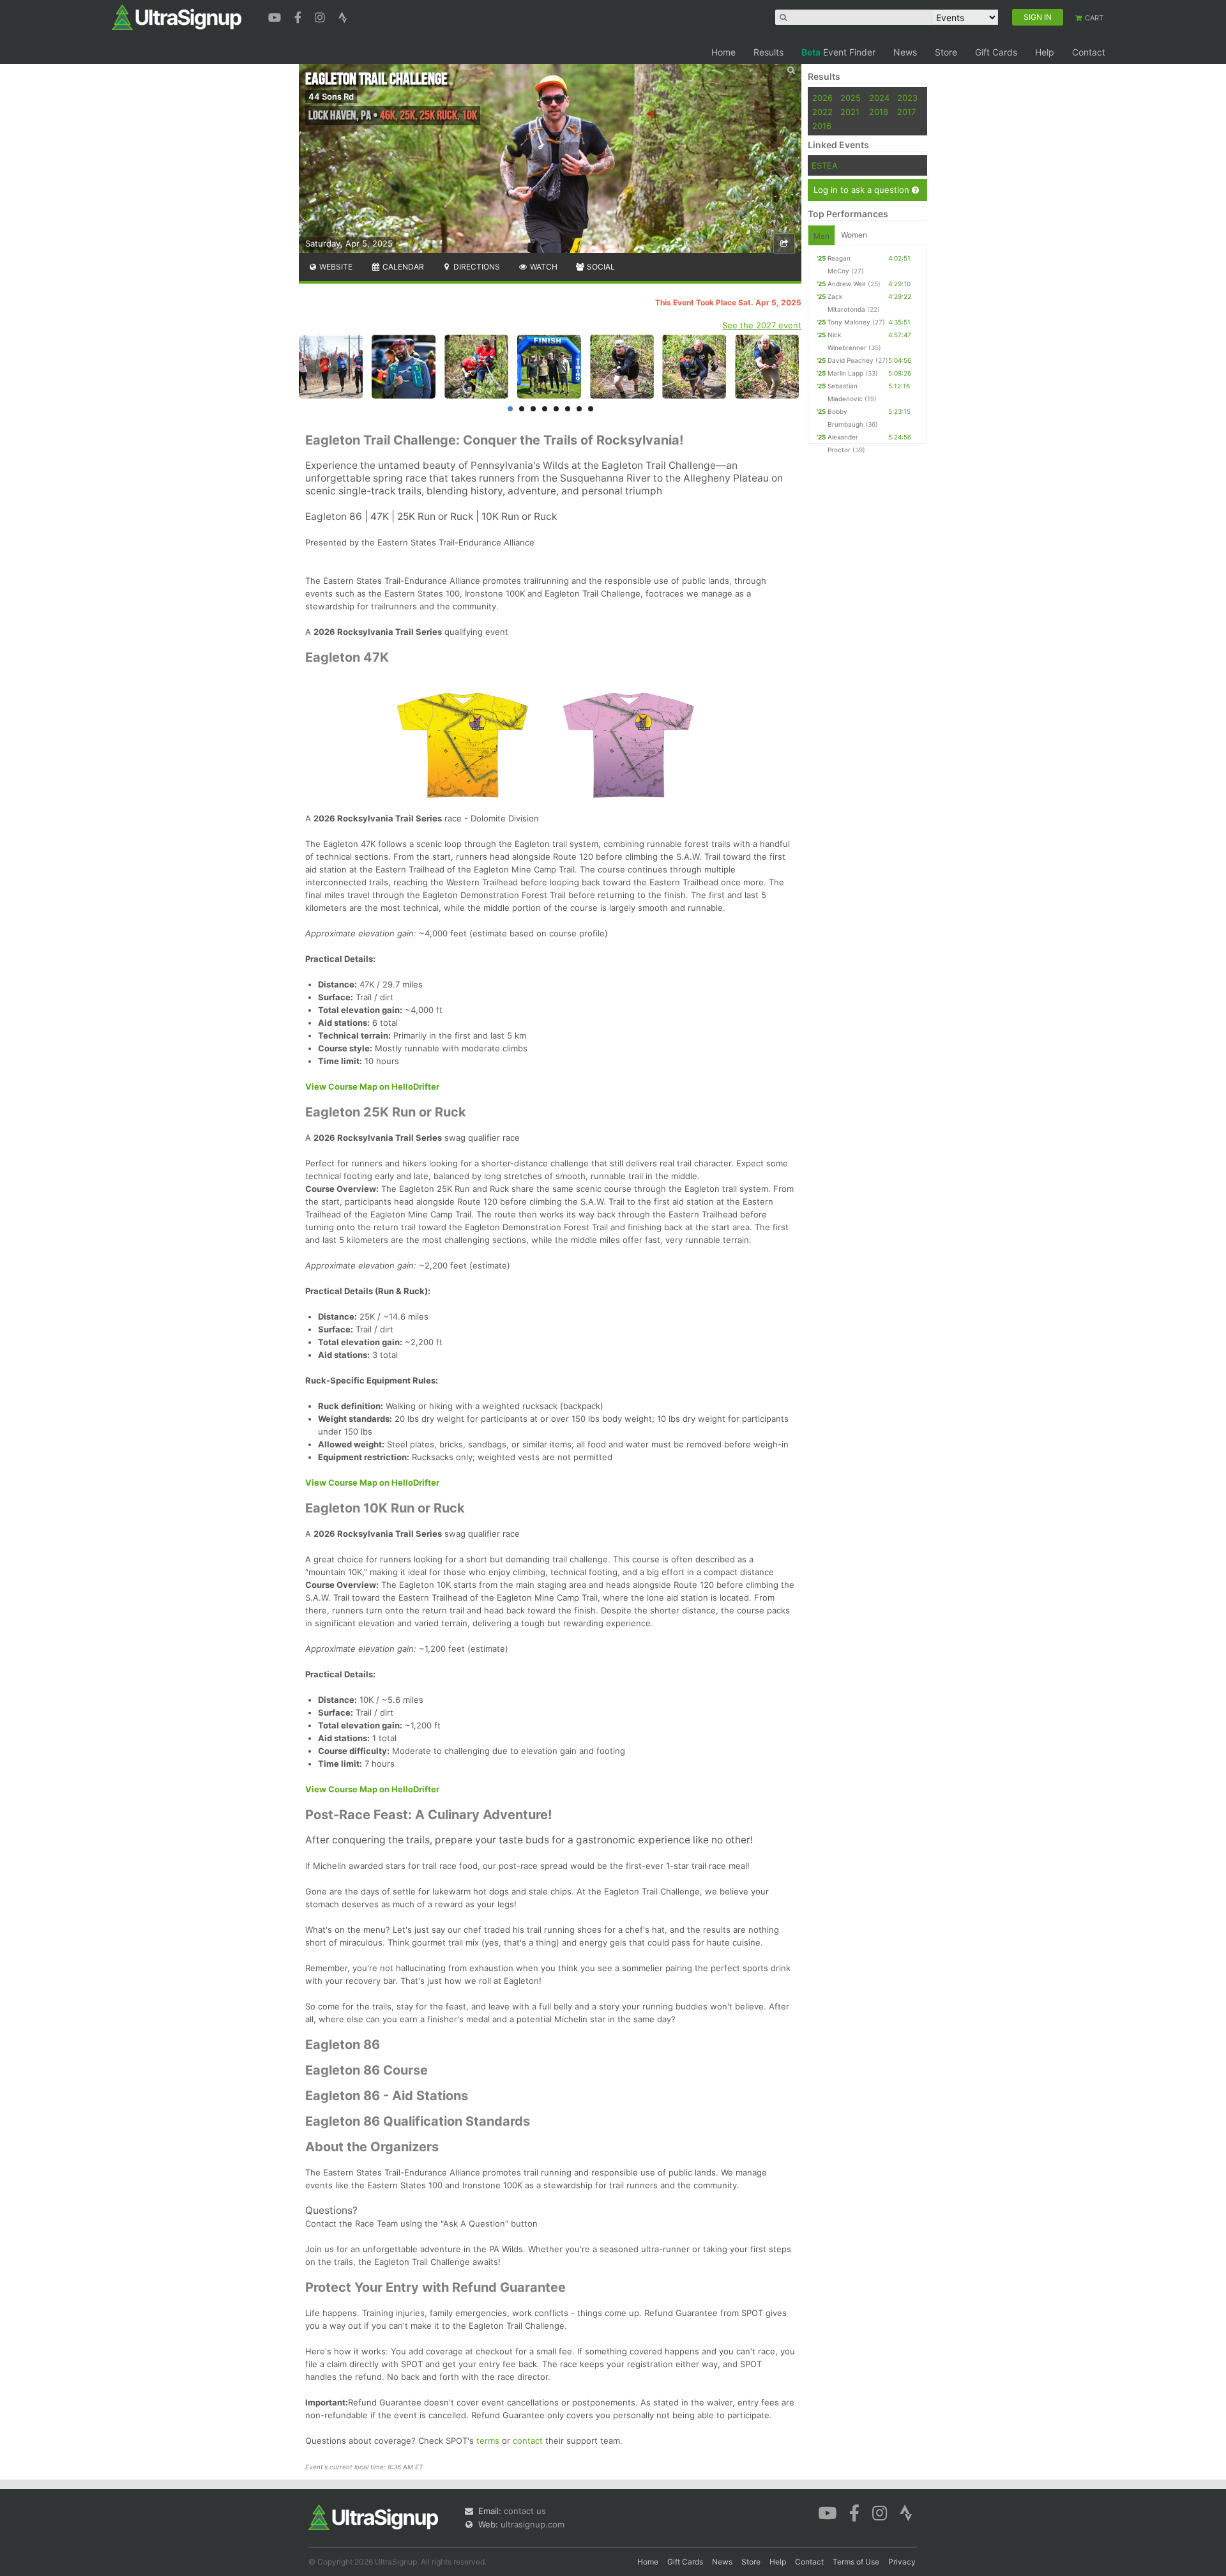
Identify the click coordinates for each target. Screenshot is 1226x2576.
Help (1045, 52)
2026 (822, 98)
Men (821, 236)
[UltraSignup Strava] (343, 16)
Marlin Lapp (845, 373)
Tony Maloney (849, 322)
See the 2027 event (762, 325)
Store (946, 52)
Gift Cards (996, 52)
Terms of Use (856, 2562)
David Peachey (851, 360)
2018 (879, 112)
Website (335, 267)
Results (768, 52)
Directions (476, 267)
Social (600, 267)
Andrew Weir (847, 284)
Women (854, 235)
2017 (906, 112)
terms (488, 2441)
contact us (525, 2511)
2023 (907, 98)
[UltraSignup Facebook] (299, 16)
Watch (543, 267)
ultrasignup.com (533, 2524)
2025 (851, 98)
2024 (879, 98)
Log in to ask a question (863, 190)
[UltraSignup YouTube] (276, 16)
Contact (1089, 52)
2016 (822, 126)
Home (723, 52)
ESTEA (825, 165)
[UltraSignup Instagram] (322, 16)
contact (528, 2441)
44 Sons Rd (331, 96)
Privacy (902, 2562)
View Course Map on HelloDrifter (372, 1086)
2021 (850, 112)
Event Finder (838, 52)
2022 (822, 112)
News (905, 52)
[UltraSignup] (177, 17)
